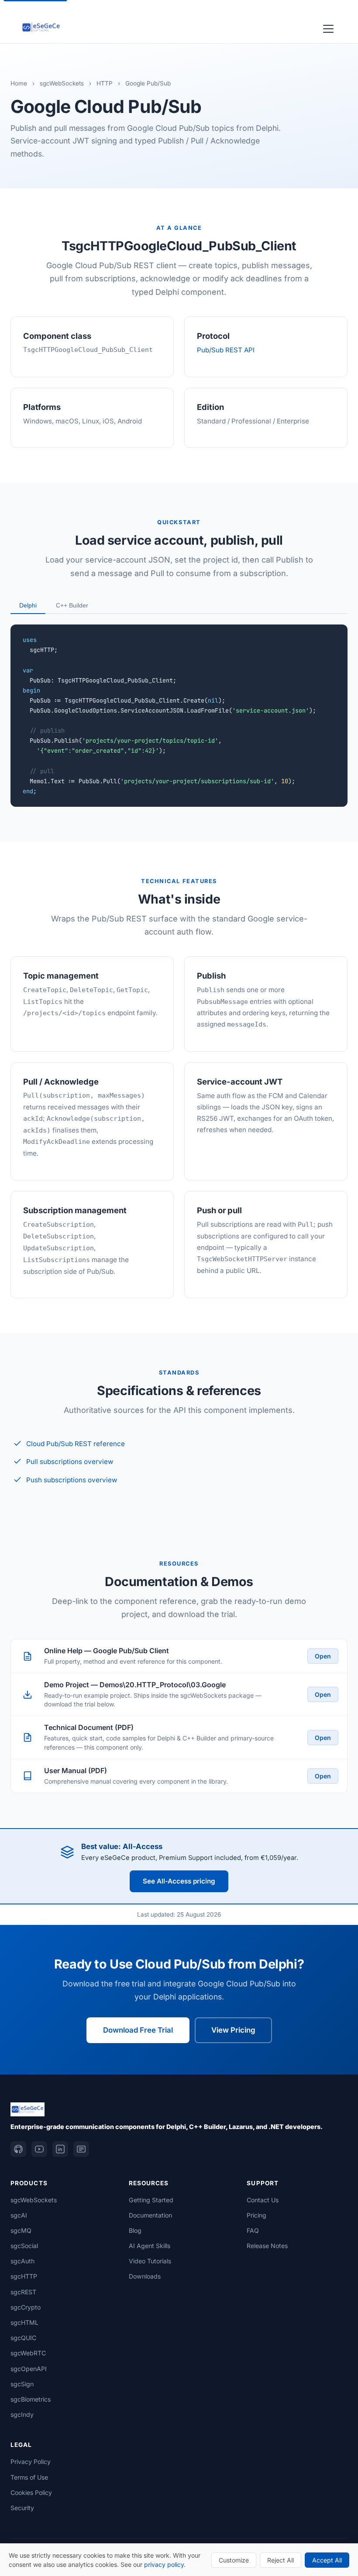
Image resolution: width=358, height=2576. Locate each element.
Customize (234, 2560)
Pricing (256, 2215)
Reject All (281, 2560)
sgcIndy (22, 2414)
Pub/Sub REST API (226, 350)
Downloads (145, 2276)
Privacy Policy (31, 2462)
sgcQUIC (23, 2338)
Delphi (28, 605)
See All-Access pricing (179, 1881)
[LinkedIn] (60, 2149)
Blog (135, 2230)
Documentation (150, 2215)
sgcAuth (22, 2261)
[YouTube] (39, 2149)
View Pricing (233, 2030)
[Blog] (81, 2149)
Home (19, 83)
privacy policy (164, 2564)
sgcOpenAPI (29, 2369)
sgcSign (22, 2384)
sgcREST (23, 2292)
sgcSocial (24, 2246)
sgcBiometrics (31, 2399)
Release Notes (267, 2246)
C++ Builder (72, 605)
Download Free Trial (138, 2030)
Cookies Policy (31, 2492)
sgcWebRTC (28, 2353)
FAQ (253, 2230)
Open (323, 1656)
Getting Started (151, 2200)
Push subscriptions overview (72, 1480)
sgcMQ (21, 2230)
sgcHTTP (24, 2276)
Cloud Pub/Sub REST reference (76, 1444)
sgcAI (19, 2215)
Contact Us (263, 2200)
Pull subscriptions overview (70, 1462)
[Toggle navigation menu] (328, 27)
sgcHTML (24, 2322)
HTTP (105, 83)
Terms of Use (29, 2477)
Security (22, 2508)
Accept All (327, 2560)
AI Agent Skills (150, 2246)
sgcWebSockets (62, 83)
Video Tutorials (150, 2261)
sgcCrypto (26, 2307)
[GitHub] (18, 2149)
